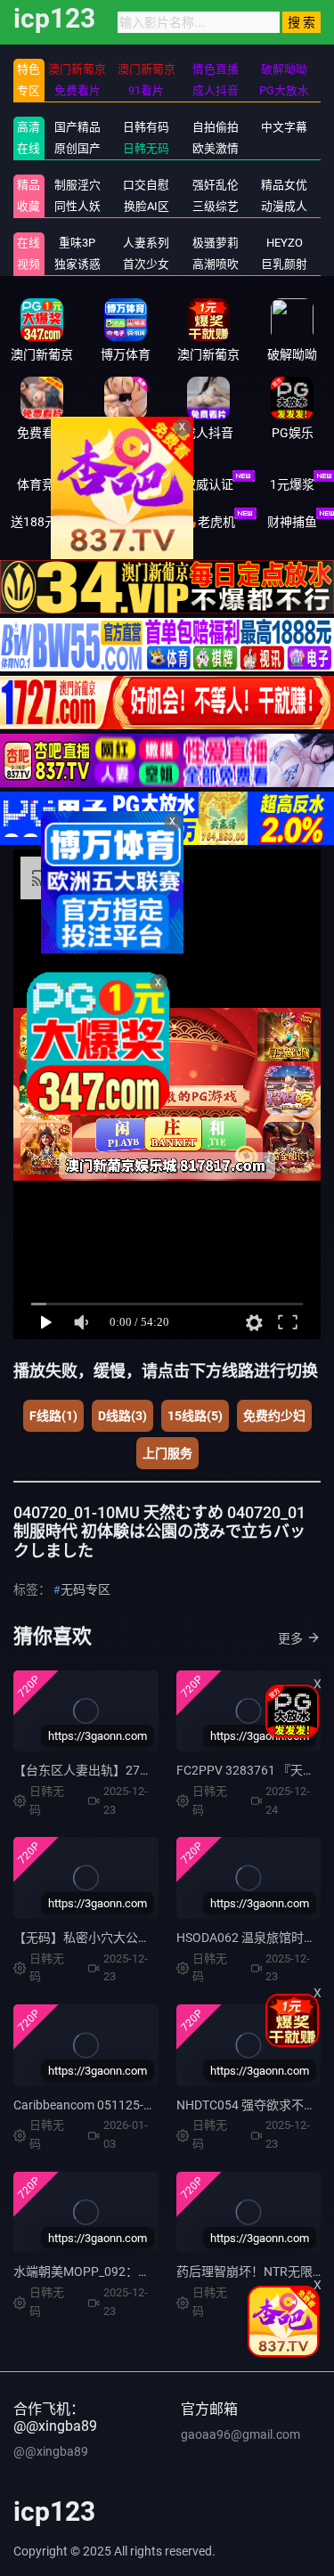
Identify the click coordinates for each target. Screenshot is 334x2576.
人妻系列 (146, 243)
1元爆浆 (292, 484)
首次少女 (146, 264)
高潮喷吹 (216, 264)
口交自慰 (146, 185)
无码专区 (86, 1589)
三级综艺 (216, 206)
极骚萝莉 (216, 243)
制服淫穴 (77, 185)
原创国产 (77, 148)
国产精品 (77, 127)
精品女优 (284, 185)
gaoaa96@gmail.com (240, 2434)
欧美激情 (216, 148)
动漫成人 (284, 206)
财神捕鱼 (292, 522)
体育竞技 (42, 484)
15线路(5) (195, 1416)
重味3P (77, 243)
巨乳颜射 (284, 264)
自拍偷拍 (216, 127)
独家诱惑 (77, 264)
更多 (290, 1638)
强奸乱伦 (216, 185)
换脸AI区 (147, 206)
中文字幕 (284, 127)
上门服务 (167, 1453)
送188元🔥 (41, 522)
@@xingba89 (51, 2451)
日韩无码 (146, 148)
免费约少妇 (274, 1416)
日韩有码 (146, 127)
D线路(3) (122, 1416)
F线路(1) (53, 1416)
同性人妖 (77, 206)
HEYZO (285, 243)
